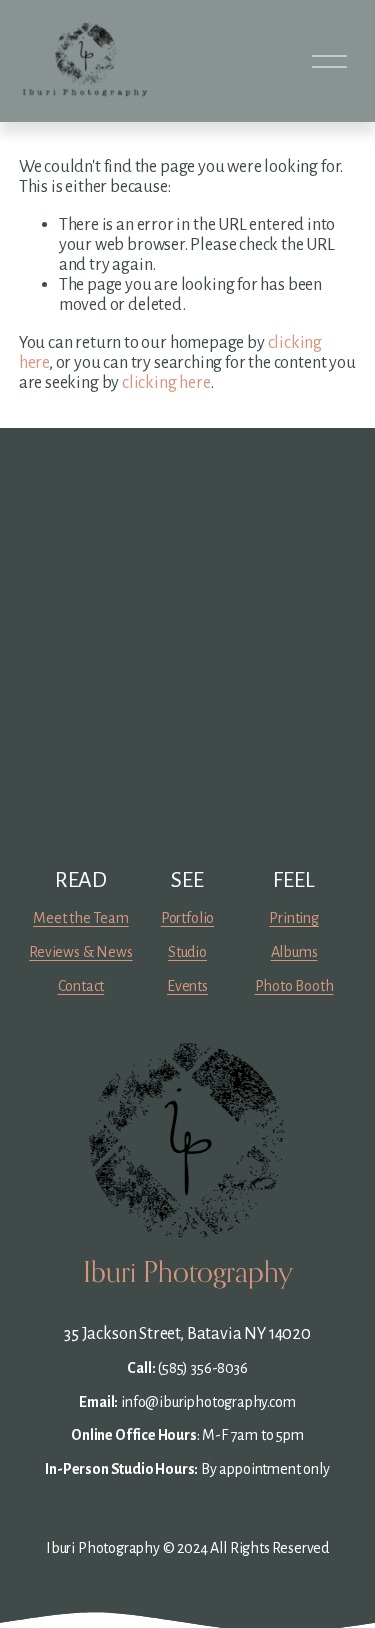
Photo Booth (294, 986)
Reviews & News (80, 952)
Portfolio (187, 918)
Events (187, 986)
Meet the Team (81, 918)
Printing (294, 918)
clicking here (166, 382)
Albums (294, 952)
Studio (187, 952)
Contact (81, 986)
